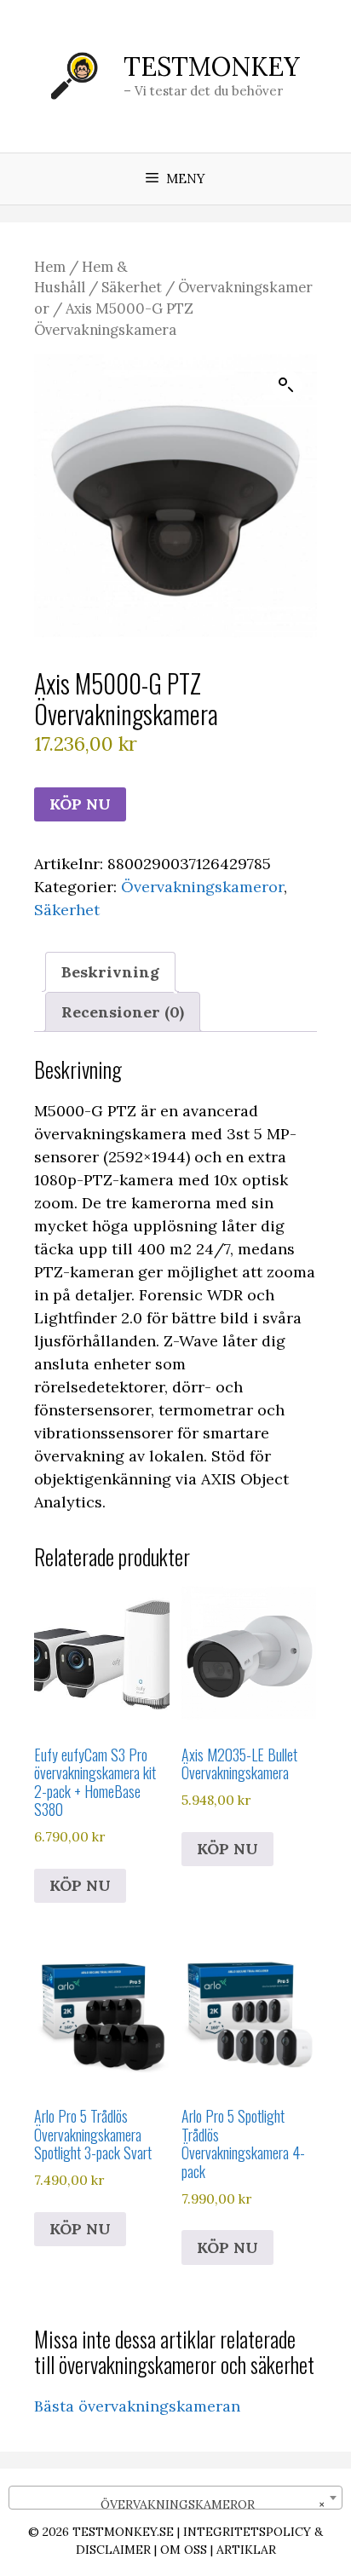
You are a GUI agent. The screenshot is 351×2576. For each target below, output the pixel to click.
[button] (286, 385)
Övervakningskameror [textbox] (202, 2504)
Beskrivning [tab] (110, 972)
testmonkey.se (123, 2532)
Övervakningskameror (202, 887)
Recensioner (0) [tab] (123, 1012)
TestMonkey (212, 66)
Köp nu (80, 804)
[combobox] (175, 2498)
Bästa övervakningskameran (137, 2406)
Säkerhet (132, 287)
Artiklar (246, 2550)
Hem (50, 267)
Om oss (184, 2550)
